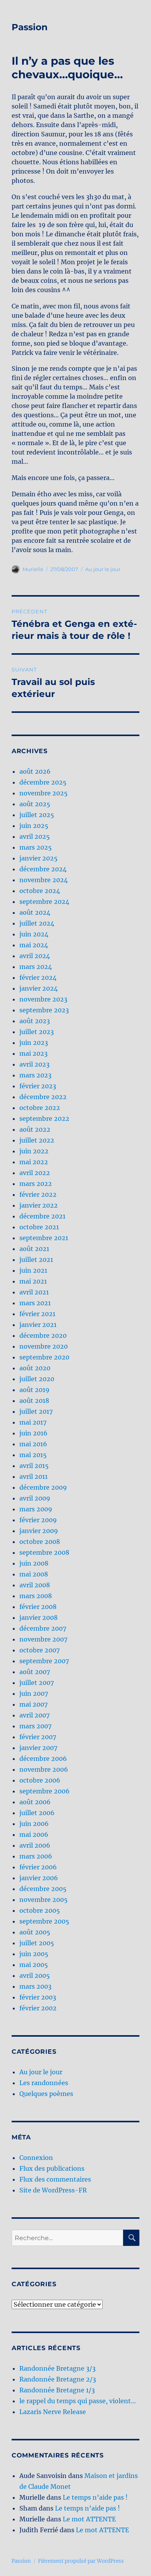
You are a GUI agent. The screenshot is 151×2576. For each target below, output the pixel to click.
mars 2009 (36, 1509)
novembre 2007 (43, 1639)
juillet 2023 (37, 1032)
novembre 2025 (44, 793)
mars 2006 (36, 1856)
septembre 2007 (44, 1661)
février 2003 (38, 1997)
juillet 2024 (37, 923)
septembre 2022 (44, 1119)
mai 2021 (33, 1281)
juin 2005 (34, 1954)
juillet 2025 (37, 815)
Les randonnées (44, 2083)
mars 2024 (36, 967)
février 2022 (38, 1194)
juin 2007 (34, 1693)
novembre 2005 (44, 1900)
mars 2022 (36, 1184)
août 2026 (35, 771)
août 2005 (35, 1932)
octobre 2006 (40, 1780)
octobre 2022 (40, 1108)
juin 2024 (34, 934)
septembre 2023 (44, 1010)
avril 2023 (34, 1064)
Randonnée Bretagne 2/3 (58, 2379)
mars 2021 (35, 1303)
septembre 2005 (44, 1921)
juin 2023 (34, 1043)
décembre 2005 (43, 1889)
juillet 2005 (37, 1943)
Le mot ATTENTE (89, 2519)
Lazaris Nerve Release (53, 2412)
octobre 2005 (40, 1910)
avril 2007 (34, 1715)
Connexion (36, 2158)
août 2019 (34, 1390)
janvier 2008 (39, 1618)
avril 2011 (33, 1476)
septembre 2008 (44, 1552)
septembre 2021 (44, 1238)
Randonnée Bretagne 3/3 (57, 2368)
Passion (30, 27)
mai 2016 (33, 1444)
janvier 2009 (39, 1531)
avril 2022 (35, 1173)
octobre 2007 (39, 1650)
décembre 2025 (43, 782)
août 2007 (35, 1672)
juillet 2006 (37, 1813)
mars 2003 (35, 1986)
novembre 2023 (43, 999)
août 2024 (35, 912)
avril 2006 (35, 1845)
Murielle (33, 569)
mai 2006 (34, 1834)
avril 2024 (35, 956)
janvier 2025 (39, 858)
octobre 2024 (40, 891)
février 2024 (38, 977)
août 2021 (34, 1249)
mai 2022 (34, 1162)
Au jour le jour (103, 569)
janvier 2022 (39, 1205)
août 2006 (35, 1802)
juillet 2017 (36, 1411)
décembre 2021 (42, 1216)
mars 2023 (35, 1075)
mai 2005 (34, 1965)
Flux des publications (52, 2168)
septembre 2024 (44, 902)
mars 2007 (35, 1726)
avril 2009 (35, 1498)
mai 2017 (33, 1422)
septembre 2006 (45, 1791)
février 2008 (38, 1607)
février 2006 (38, 1867)
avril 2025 (35, 836)
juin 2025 (34, 826)
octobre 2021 (39, 1227)
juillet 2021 (36, 1260)
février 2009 (38, 1520)
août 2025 (35, 804)
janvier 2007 (38, 1748)
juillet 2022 (37, 1140)
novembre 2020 (44, 1346)
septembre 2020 (44, 1357)
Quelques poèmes (46, 2094)
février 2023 (38, 1086)
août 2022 (35, 1129)
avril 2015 (34, 1466)
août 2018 (34, 1401)
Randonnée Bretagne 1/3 (57, 2390)
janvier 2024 (39, 988)
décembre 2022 (43, 1097)
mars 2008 (36, 1596)
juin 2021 (33, 1270)
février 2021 (37, 1314)
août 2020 (35, 1368)
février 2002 (38, 2008)
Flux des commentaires (55, 2179)
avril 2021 (34, 1292)
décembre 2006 (43, 1759)
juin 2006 (34, 1824)
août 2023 (35, 1021)
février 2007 (38, 1737)
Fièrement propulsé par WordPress (81, 2561)
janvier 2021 (38, 1325)
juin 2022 (34, 1151)
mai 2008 (34, 1574)
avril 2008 (35, 1585)
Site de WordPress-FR (53, 2190)
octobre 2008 (40, 1542)
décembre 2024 (43, 869)
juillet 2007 (37, 1683)
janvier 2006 (39, 1878)
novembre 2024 (44, 880)
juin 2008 (34, 1563)
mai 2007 (33, 1704)
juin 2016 (33, 1433)
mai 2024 (34, 945)
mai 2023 (33, 1053)
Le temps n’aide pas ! (95, 2497)
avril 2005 (35, 1975)
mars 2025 (36, 847)
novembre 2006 (44, 1769)
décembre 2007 (43, 1628)
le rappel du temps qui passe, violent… (78, 2401)
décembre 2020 (43, 1335)
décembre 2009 (43, 1487)
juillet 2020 (37, 1379)
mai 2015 (33, 1455)
